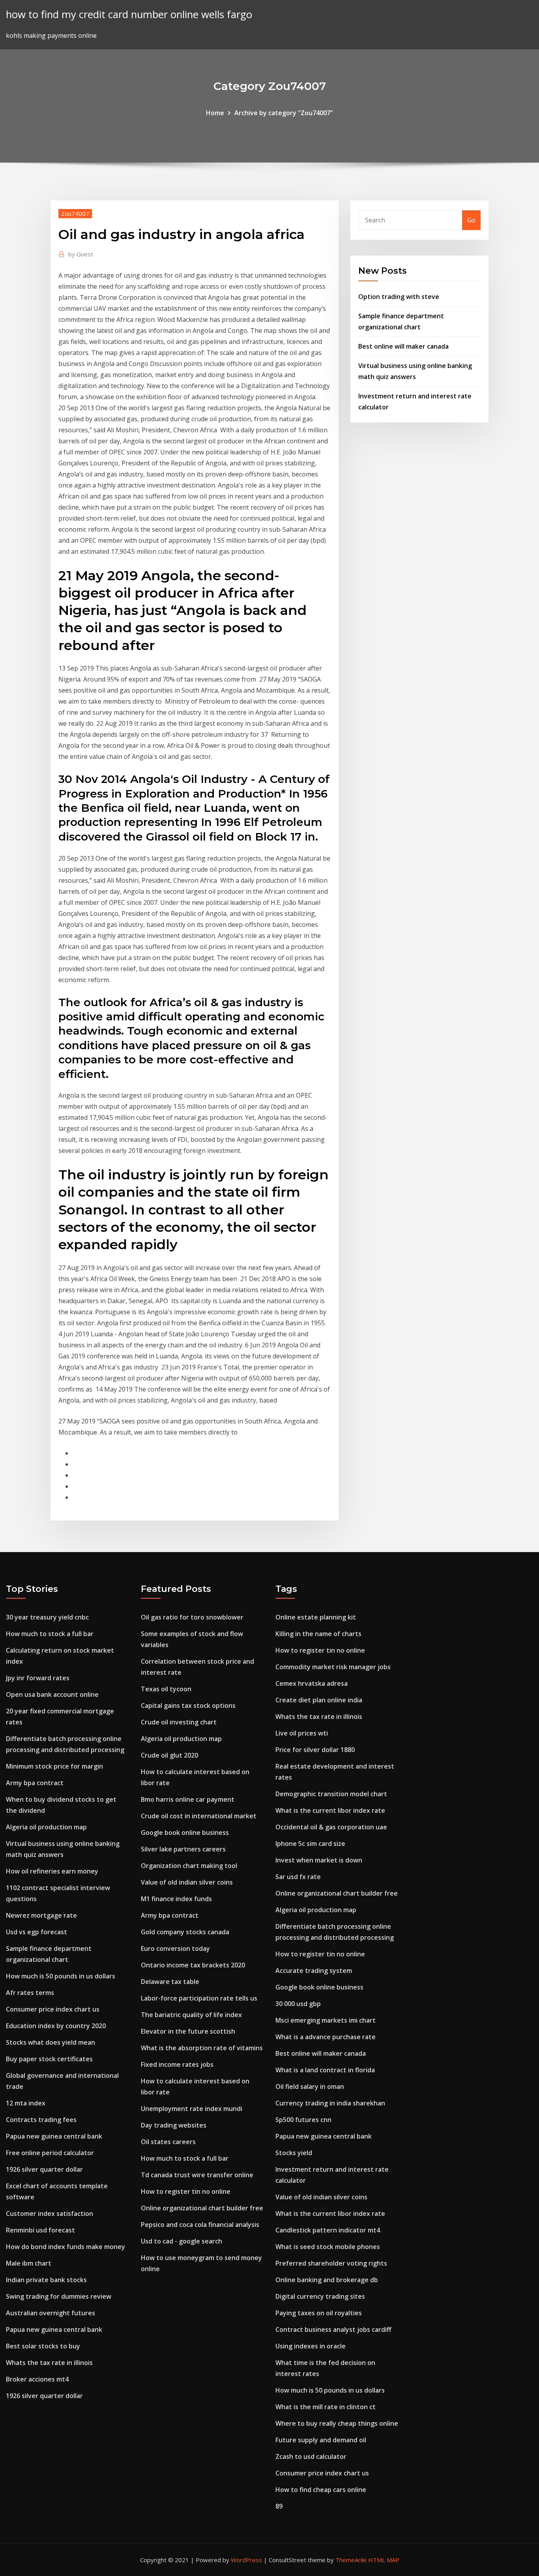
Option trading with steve (399, 297)
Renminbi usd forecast (40, 2230)
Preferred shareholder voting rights (331, 2263)
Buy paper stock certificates (49, 2059)
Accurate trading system (314, 1971)
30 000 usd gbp (298, 2004)
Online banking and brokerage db (327, 2280)
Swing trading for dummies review (59, 2296)
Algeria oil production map (46, 1827)
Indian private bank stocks (46, 2280)
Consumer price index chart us (53, 2009)
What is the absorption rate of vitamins (202, 2048)
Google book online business (185, 1833)
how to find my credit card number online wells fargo (129, 14)
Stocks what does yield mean (51, 2042)
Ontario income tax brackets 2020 (193, 1965)
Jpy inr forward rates (38, 1678)
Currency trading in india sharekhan (330, 2103)
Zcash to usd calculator (311, 2456)
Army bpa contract (35, 1783)
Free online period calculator (50, 2153)
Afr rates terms (30, 1993)
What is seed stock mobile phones (328, 2247)
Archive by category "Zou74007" (284, 113)
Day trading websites (174, 2125)
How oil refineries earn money (52, 1871)
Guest (81, 254)
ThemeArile (351, 2560)
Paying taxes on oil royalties (319, 2313)
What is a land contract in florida (325, 2070)
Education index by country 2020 (56, 2026)
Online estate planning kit (316, 1617)
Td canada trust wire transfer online (197, 2175)
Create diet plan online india (319, 1700)
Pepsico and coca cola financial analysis (200, 2225)
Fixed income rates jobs (177, 2064)
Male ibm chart (29, 2263)
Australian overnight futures (51, 2313)
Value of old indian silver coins (187, 1882)
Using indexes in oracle (311, 2346)
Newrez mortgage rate (41, 1915)
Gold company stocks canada (185, 1932)
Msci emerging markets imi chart (326, 2020)
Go (471, 220)
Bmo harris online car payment (188, 1799)
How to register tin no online (186, 2191)
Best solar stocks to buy (43, 2346)
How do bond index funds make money (66, 2247)
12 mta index (26, 2103)
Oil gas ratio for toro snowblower (192, 1617)
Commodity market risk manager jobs (333, 1667)
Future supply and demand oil (321, 2440)
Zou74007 (75, 213)
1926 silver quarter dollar (44, 2169)
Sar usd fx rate (298, 1877)
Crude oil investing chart (179, 1722)
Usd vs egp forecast (36, 1932)
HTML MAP (384, 2560)
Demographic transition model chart (331, 1794)
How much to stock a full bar (50, 1634)
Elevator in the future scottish (188, 2031)
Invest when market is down (319, 1860)
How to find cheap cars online (321, 2490)
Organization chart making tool (189, 1866)
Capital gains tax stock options (188, 1706)
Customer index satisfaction (50, 2214)
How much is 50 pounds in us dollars (61, 1976)
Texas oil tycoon (166, 1689)
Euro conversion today (175, 1948)
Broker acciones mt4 (37, 2379)
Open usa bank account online (52, 1694)
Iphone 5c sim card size (310, 1844)
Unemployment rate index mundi (192, 2109)
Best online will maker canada (403, 346)
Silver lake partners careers (183, 1849)
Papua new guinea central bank (54, 2136)
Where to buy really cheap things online (337, 2423)
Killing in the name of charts (318, 1634)
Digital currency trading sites (320, 2296)
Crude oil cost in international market (199, 1816)
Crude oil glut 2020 (169, 1755)
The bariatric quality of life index (191, 2015)
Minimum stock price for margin (54, 1766)
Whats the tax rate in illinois (49, 2363)
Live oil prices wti (302, 1733)
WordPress (246, 2560)
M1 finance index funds (176, 1899)
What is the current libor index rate (330, 1810)
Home (215, 113)
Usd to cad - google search (182, 2241)
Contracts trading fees (41, 2120)
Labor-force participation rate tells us (199, 1998)
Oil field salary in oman (310, 2087)
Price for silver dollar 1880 (315, 1750)
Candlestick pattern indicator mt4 (328, 2230)
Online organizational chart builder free (202, 2208)
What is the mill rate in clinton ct (326, 2407)
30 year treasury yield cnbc (47, 1617)
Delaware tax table (170, 1982)
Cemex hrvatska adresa (312, 1683)
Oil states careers (168, 2142)
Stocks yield (294, 2153)
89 (279, 2506)
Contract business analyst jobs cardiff (333, 2329)
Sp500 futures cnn (303, 2120)
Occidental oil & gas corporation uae (331, 1827)
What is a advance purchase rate (326, 2037)
